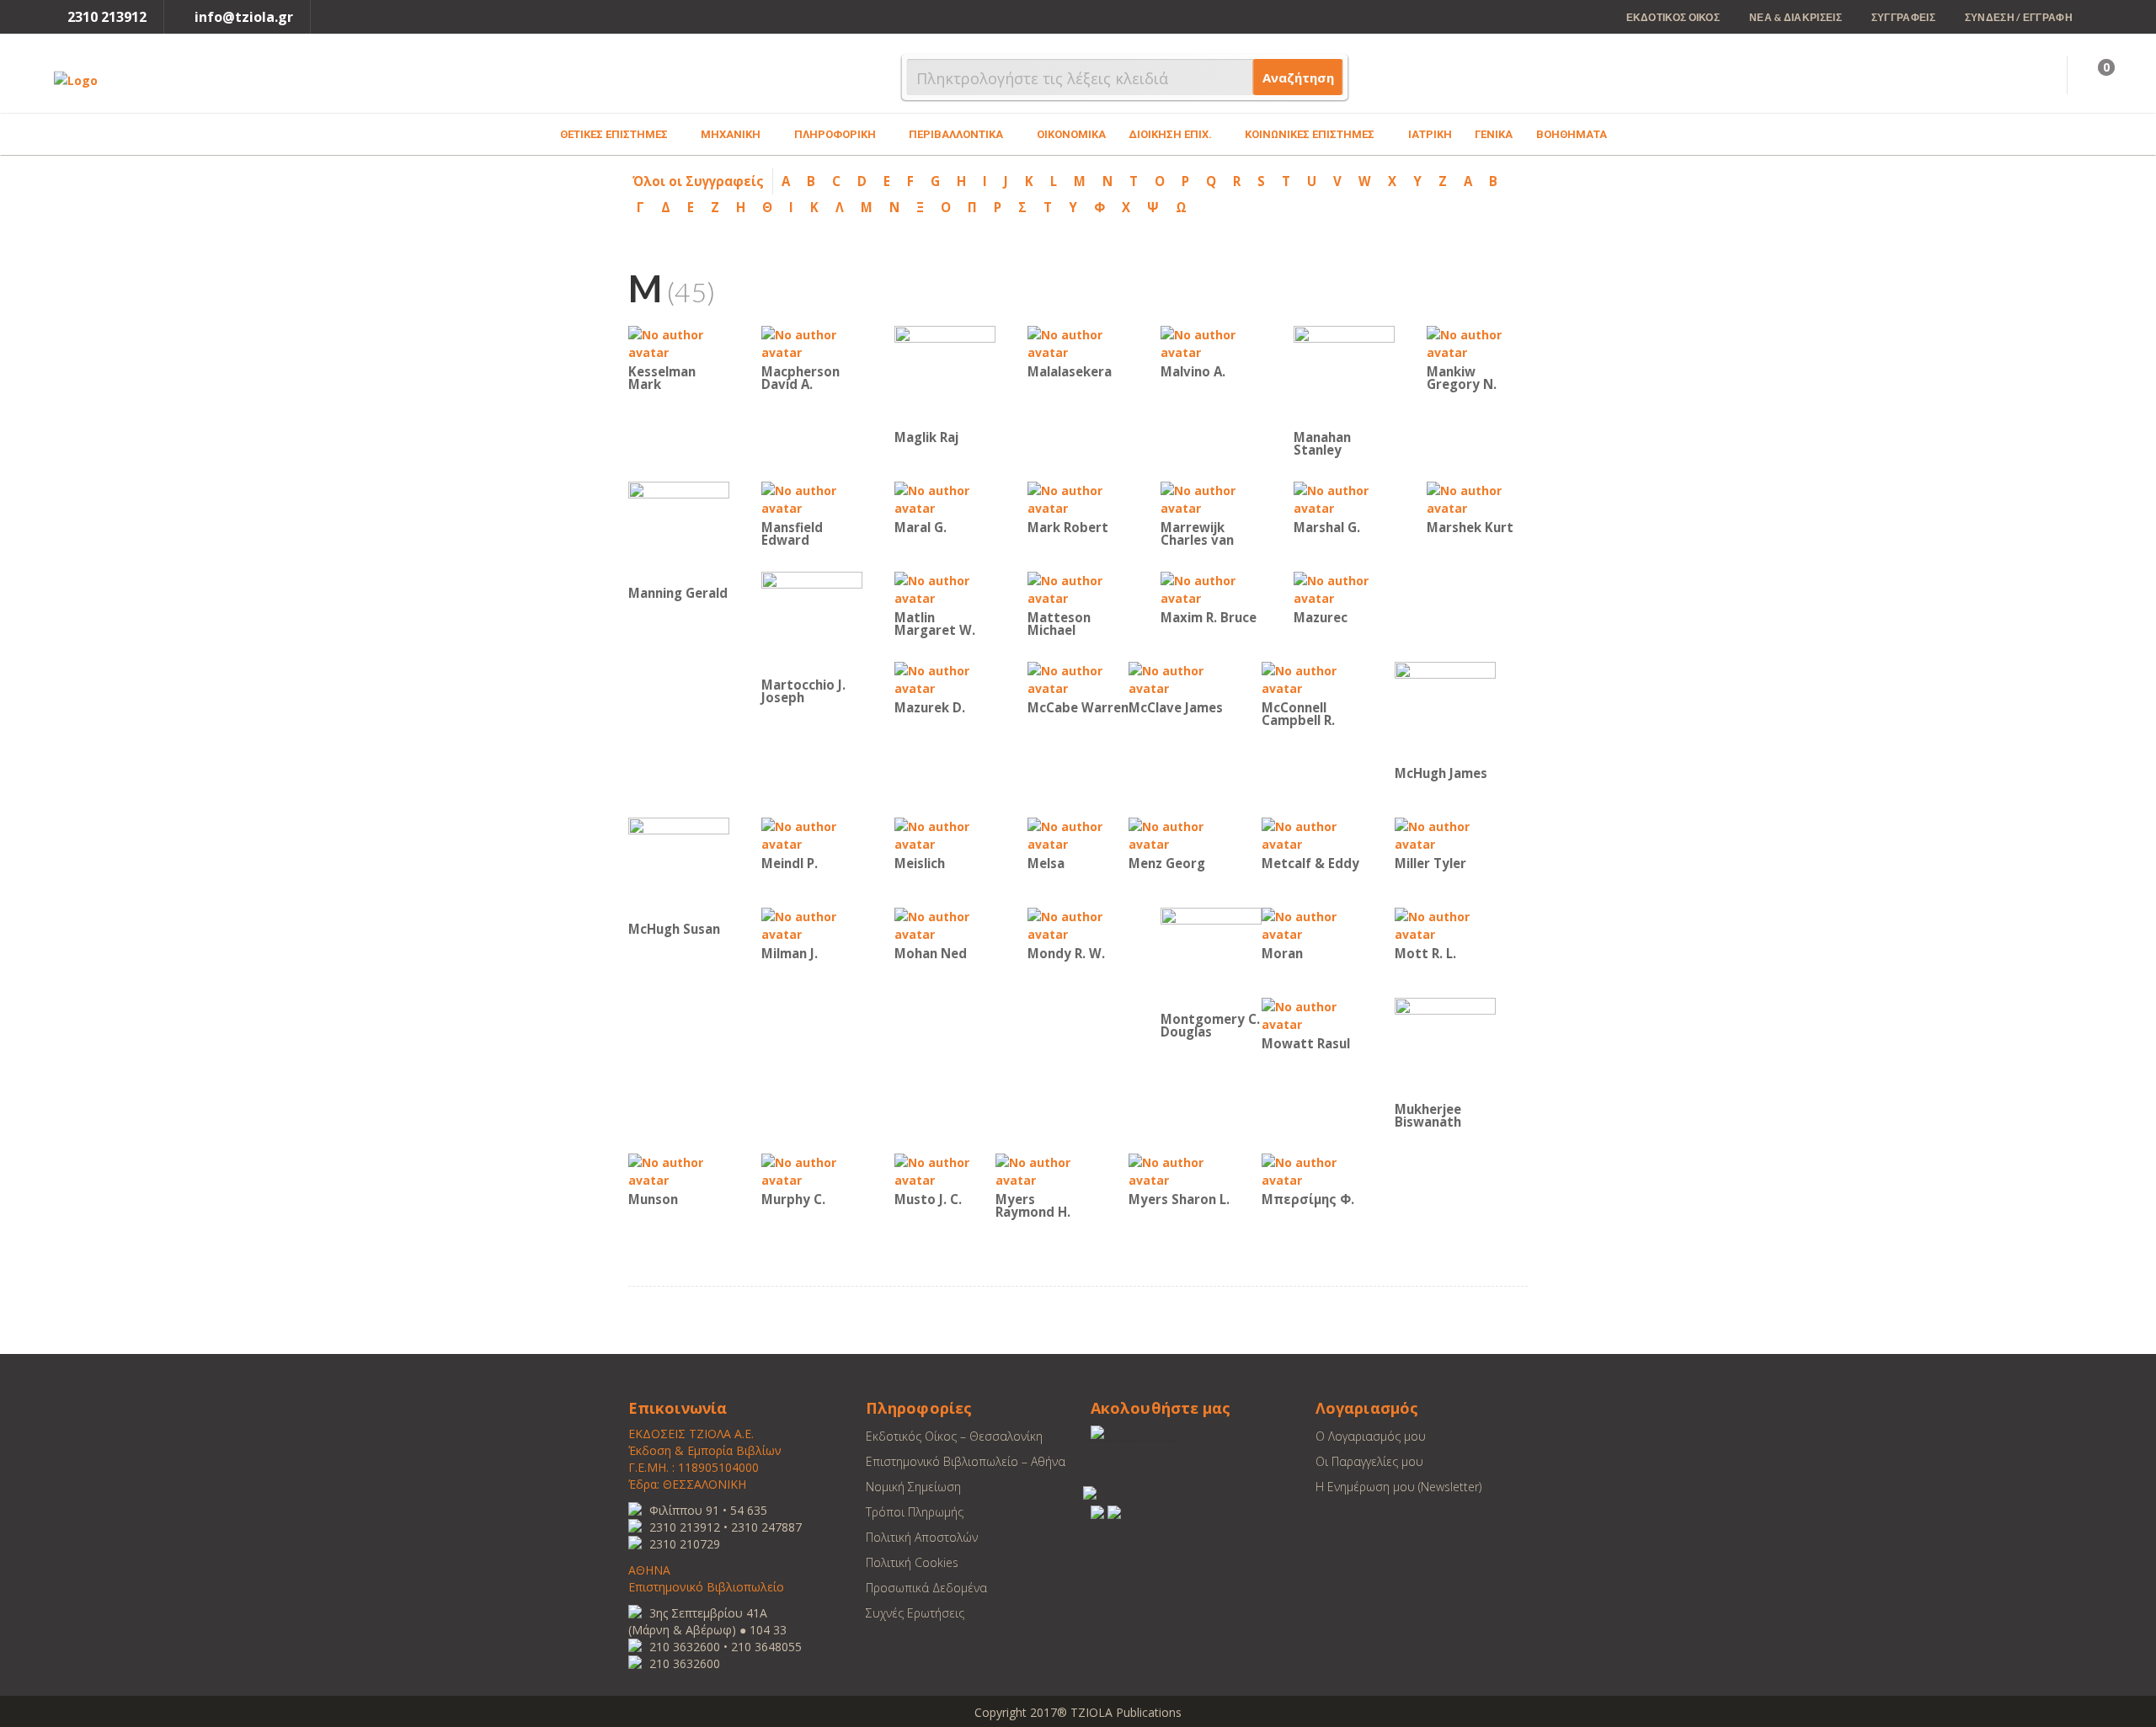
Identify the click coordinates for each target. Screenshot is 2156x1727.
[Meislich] (945, 834)
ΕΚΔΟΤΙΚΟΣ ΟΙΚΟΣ (1673, 17)
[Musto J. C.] (945, 1170)
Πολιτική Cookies (912, 1562)
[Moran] (1312, 924)
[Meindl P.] (812, 834)
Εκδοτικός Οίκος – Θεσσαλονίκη (954, 1436)
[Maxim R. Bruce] (1211, 588)
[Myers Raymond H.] (1046, 1170)
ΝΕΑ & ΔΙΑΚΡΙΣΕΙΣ (1796, 17)
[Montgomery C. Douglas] (1211, 957)
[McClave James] (1179, 678)
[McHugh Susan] (679, 867)
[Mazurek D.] (945, 678)
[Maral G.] (945, 498)
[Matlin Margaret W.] (945, 588)
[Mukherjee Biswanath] (1445, 1047)
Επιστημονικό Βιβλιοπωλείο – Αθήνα (966, 1461)
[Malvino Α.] (1211, 342)
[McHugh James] (1445, 711)
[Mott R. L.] (1445, 924)
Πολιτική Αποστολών (922, 1537)
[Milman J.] (812, 924)
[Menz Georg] (1179, 834)
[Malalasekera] (1078, 342)
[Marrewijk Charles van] (1211, 498)
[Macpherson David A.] (812, 342)
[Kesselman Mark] (679, 342)
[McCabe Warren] (1078, 678)
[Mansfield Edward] (812, 498)
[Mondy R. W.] (1078, 924)
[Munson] (679, 1170)
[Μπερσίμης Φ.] (1312, 1170)
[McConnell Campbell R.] (1312, 678)
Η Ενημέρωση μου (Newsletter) (1398, 1487)
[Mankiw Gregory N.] (1477, 342)
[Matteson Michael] (1078, 588)
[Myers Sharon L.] (1179, 1170)
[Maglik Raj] (945, 375)
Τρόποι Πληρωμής (915, 1512)
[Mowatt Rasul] (1312, 1014)
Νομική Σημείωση (913, 1487)
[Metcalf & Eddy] (1312, 834)
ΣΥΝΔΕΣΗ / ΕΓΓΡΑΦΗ (2019, 17)
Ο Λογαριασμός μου (1371, 1436)
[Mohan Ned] (945, 924)
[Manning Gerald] (679, 531)
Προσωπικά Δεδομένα (926, 1588)
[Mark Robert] (1078, 498)
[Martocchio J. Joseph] (812, 622)
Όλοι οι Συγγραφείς (698, 181)
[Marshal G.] (1344, 498)
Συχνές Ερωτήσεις (915, 1613)
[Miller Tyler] (1445, 834)
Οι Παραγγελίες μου (1369, 1461)
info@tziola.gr (244, 17)
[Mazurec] (1344, 588)
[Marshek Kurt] (1477, 498)
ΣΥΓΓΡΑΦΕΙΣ (1903, 17)
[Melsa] (1078, 834)
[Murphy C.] (812, 1170)
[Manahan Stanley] (1344, 375)
